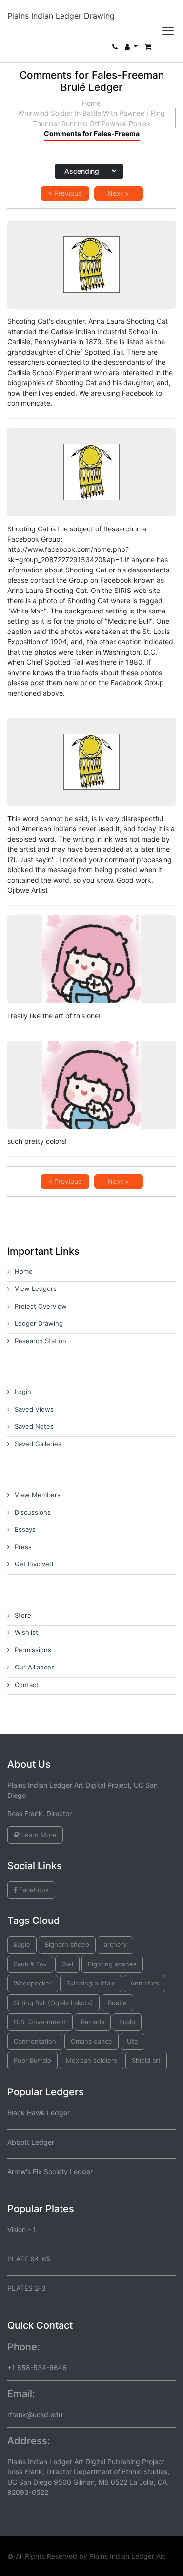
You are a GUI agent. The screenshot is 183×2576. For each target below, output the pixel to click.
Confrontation (35, 2041)
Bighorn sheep (67, 1944)
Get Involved (34, 1564)
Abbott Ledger (31, 2142)
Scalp (127, 2022)
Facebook (33, 1890)
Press (23, 1547)
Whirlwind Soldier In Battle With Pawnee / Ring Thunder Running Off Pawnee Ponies (91, 118)
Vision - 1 (22, 2229)
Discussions (33, 1512)
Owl (67, 1964)
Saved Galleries (38, 1444)
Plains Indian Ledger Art (127, 2556)
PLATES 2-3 (27, 2288)
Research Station (41, 1341)
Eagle (22, 1944)
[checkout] (148, 49)
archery (115, 1944)
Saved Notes (34, 1426)
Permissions (33, 1650)
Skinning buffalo (91, 1983)
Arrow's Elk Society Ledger (50, 2171)
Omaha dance (91, 2041)
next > (118, 193)
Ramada (93, 2022)
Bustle (117, 2003)
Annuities (145, 1983)
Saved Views (34, 1409)
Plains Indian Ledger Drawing (61, 16)
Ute (132, 2041)
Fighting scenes (112, 1964)
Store (23, 1615)
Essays (25, 1529)
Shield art (146, 2060)
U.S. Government (40, 2022)
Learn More (38, 1835)
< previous (65, 193)
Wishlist (26, 1632)
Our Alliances (35, 1667)
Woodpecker (33, 1983)
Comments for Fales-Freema (92, 134)
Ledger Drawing (39, 1323)
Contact (27, 1685)
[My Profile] (131, 49)
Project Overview (41, 1306)
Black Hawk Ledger (39, 2113)
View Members (38, 1495)
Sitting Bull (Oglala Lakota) (53, 2003)
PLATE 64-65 (29, 2259)
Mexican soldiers (91, 2060)
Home (91, 103)
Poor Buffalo (32, 2060)
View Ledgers (36, 1288)
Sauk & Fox (30, 1964)
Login (23, 1392)
